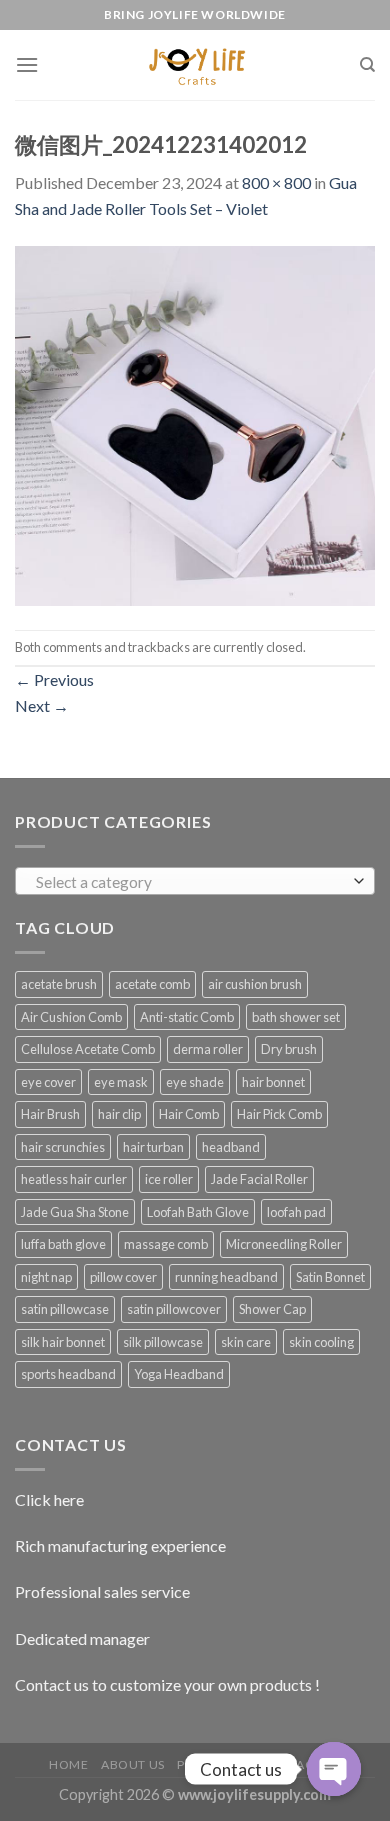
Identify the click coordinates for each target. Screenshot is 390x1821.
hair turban (153, 1147)
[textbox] (190, 882)
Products (212, 1764)
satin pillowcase (65, 1309)
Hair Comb (189, 1114)
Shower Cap (272, 1309)
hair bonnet (273, 1082)
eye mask (121, 1082)
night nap (46, 1277)
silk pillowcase (163, 1342)
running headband (226, 1277)
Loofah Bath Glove (198, 1212)
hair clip (119, 1114)
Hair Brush (50, 1114)
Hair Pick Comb (279, 1114)
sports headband (68, 1374)
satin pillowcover (174, 1309)
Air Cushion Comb (71, 1017)
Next (42, 705)
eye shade (195, 1082)
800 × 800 (276, 182)
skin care (246, 1342)
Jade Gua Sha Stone (75, 1212)
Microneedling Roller (284, 1244)
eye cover (48, 1082)
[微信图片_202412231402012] (195, 423)
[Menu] (27, 64)
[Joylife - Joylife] (195, 65)
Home (68, 1764)
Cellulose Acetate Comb (88, 1049)
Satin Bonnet (330, 1277)
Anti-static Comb (187, 1017)
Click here (49, 1499)
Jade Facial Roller (259, 1179)
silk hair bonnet (63, 1342)
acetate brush (59, 984)
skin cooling (321, 1342)
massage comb (166, 1244)
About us (133, 1764)
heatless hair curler (74, 1179)
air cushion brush (255, 984)
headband (231, 1147)
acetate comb (152, 984)
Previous (54, 679)
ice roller (169, 1179)
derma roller (208, 1049)
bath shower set (296, 1017)
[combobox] (195, 881)
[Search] (367, 65)
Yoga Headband (179, 1374)
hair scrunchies (63, 1147)
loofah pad (296, 1212)
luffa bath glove (63, 1244)
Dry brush (289, 1049)
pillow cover (123, 1277)
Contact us (300, 1764)
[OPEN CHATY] (334, 1769)
